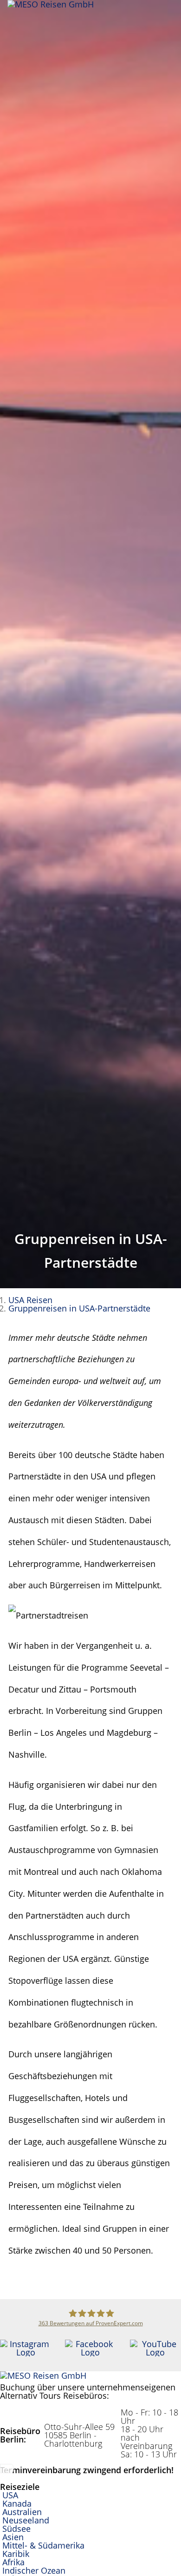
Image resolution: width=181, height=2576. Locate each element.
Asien (13, 2537)
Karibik (16, 2554)
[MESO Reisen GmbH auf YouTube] (155, 2352)
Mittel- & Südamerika (43, 2545)
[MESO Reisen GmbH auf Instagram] (26, 2352)
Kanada (17, 2503)
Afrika (13, 2562)
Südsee (16, 2529)
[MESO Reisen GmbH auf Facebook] (90, 2352)
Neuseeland (26, 2520)
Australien (22, 2512)
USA (10, 2495)
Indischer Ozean (34, 2570)
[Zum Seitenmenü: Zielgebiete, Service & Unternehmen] (174, 12)
